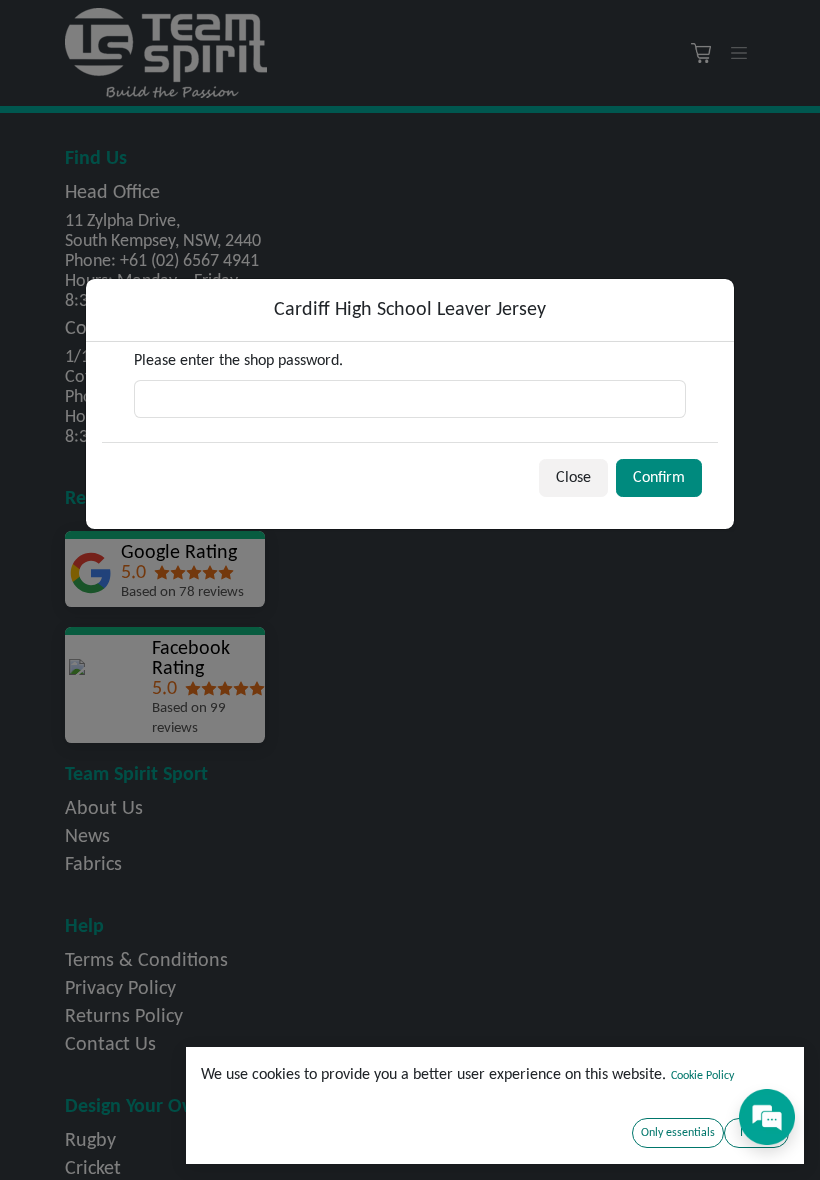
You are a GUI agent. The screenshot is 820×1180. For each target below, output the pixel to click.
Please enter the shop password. (238, 361)
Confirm (659, 478)
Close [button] (573, 478)
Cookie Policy (702, 1076)
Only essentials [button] (678, 1133)
